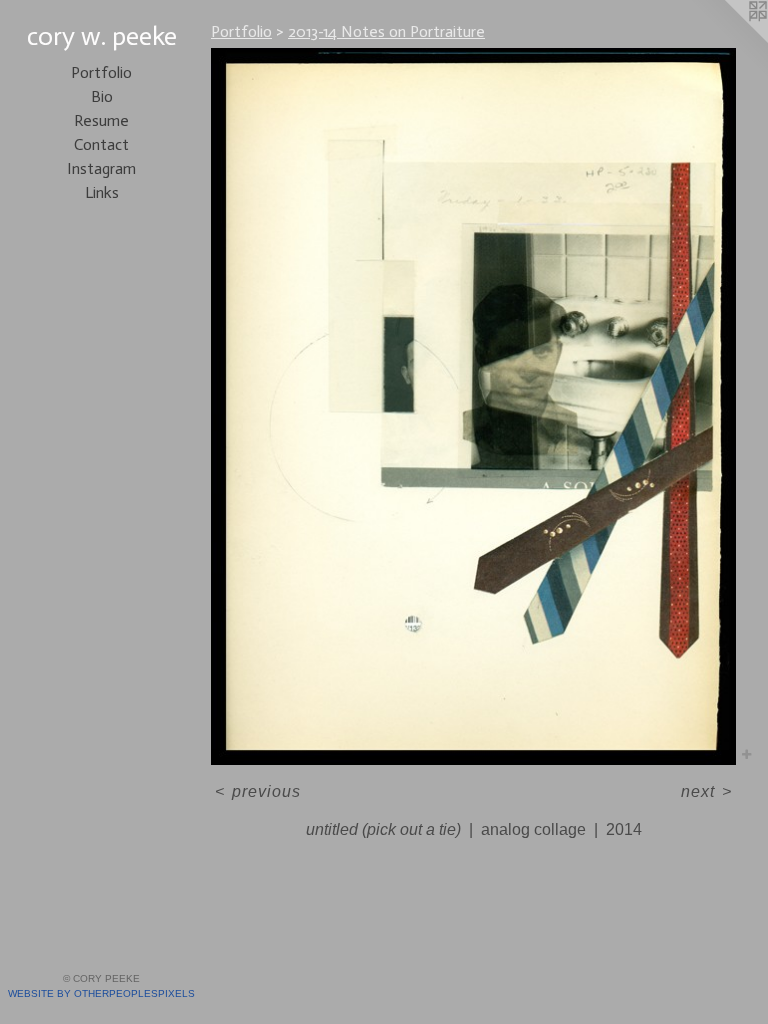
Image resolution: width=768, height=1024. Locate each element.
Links (102, 192)
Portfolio (101, 72)
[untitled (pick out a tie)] (473, 406)
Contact (101, 144)
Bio (102, 96)
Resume (101, 120)
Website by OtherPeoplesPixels (101, 993)
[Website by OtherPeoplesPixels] (728, 40)
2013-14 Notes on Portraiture (386, 31)
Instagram (101, 168)
